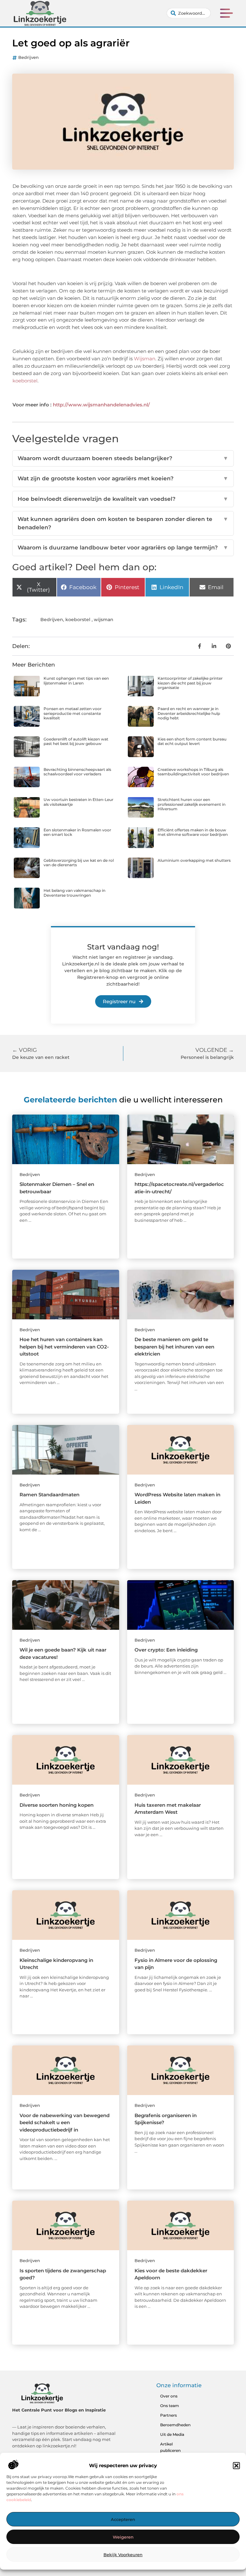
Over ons (169, 2396)
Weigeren (123, 2537)
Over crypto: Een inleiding (166, 1650)
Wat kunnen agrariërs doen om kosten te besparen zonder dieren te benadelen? (123, 523)
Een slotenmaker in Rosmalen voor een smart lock (77, 832)
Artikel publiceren (170, 2447)
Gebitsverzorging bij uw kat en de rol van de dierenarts (79, 863)
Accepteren (123, 2519)
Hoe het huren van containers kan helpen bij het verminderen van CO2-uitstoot (64, 1347)
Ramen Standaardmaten (49, 1495)
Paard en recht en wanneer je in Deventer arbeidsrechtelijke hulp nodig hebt (189, 713)
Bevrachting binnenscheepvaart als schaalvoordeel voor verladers (77, 772)
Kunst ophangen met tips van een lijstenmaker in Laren (76, 680)
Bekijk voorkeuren (123, 2555)
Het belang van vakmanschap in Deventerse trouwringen (74, 893)
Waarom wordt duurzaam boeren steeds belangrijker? (123, 458)
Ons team (170, 2406)
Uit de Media (172, 2434)
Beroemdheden (175, 2425)
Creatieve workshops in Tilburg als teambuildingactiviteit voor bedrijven (193, 772)
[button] (236, 2466)
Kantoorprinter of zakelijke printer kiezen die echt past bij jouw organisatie (190, 683)
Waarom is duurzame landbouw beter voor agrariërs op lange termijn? (123, 548)
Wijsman (145, 359)
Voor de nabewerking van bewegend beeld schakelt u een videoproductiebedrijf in (65, 2123)
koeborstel (25, 381)
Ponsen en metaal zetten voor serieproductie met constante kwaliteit (73, 713)
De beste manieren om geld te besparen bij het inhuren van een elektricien (174, 1347)
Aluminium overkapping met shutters (194, 860)
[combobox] (189, 13)
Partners (168, 2415)
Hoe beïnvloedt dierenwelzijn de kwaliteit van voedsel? (123, 499)
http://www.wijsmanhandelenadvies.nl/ (101, 405)
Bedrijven (29, 57)
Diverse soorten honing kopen (57, 1805)
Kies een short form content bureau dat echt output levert (192, 741)
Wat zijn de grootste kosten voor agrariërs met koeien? (123, 478)
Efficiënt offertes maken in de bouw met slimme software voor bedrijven (193, 832)
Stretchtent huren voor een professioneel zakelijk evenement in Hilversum (192, 804)
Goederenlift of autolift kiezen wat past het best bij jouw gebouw (76, 741)
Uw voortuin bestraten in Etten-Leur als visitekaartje (78, 802)
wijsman (104, 620)
